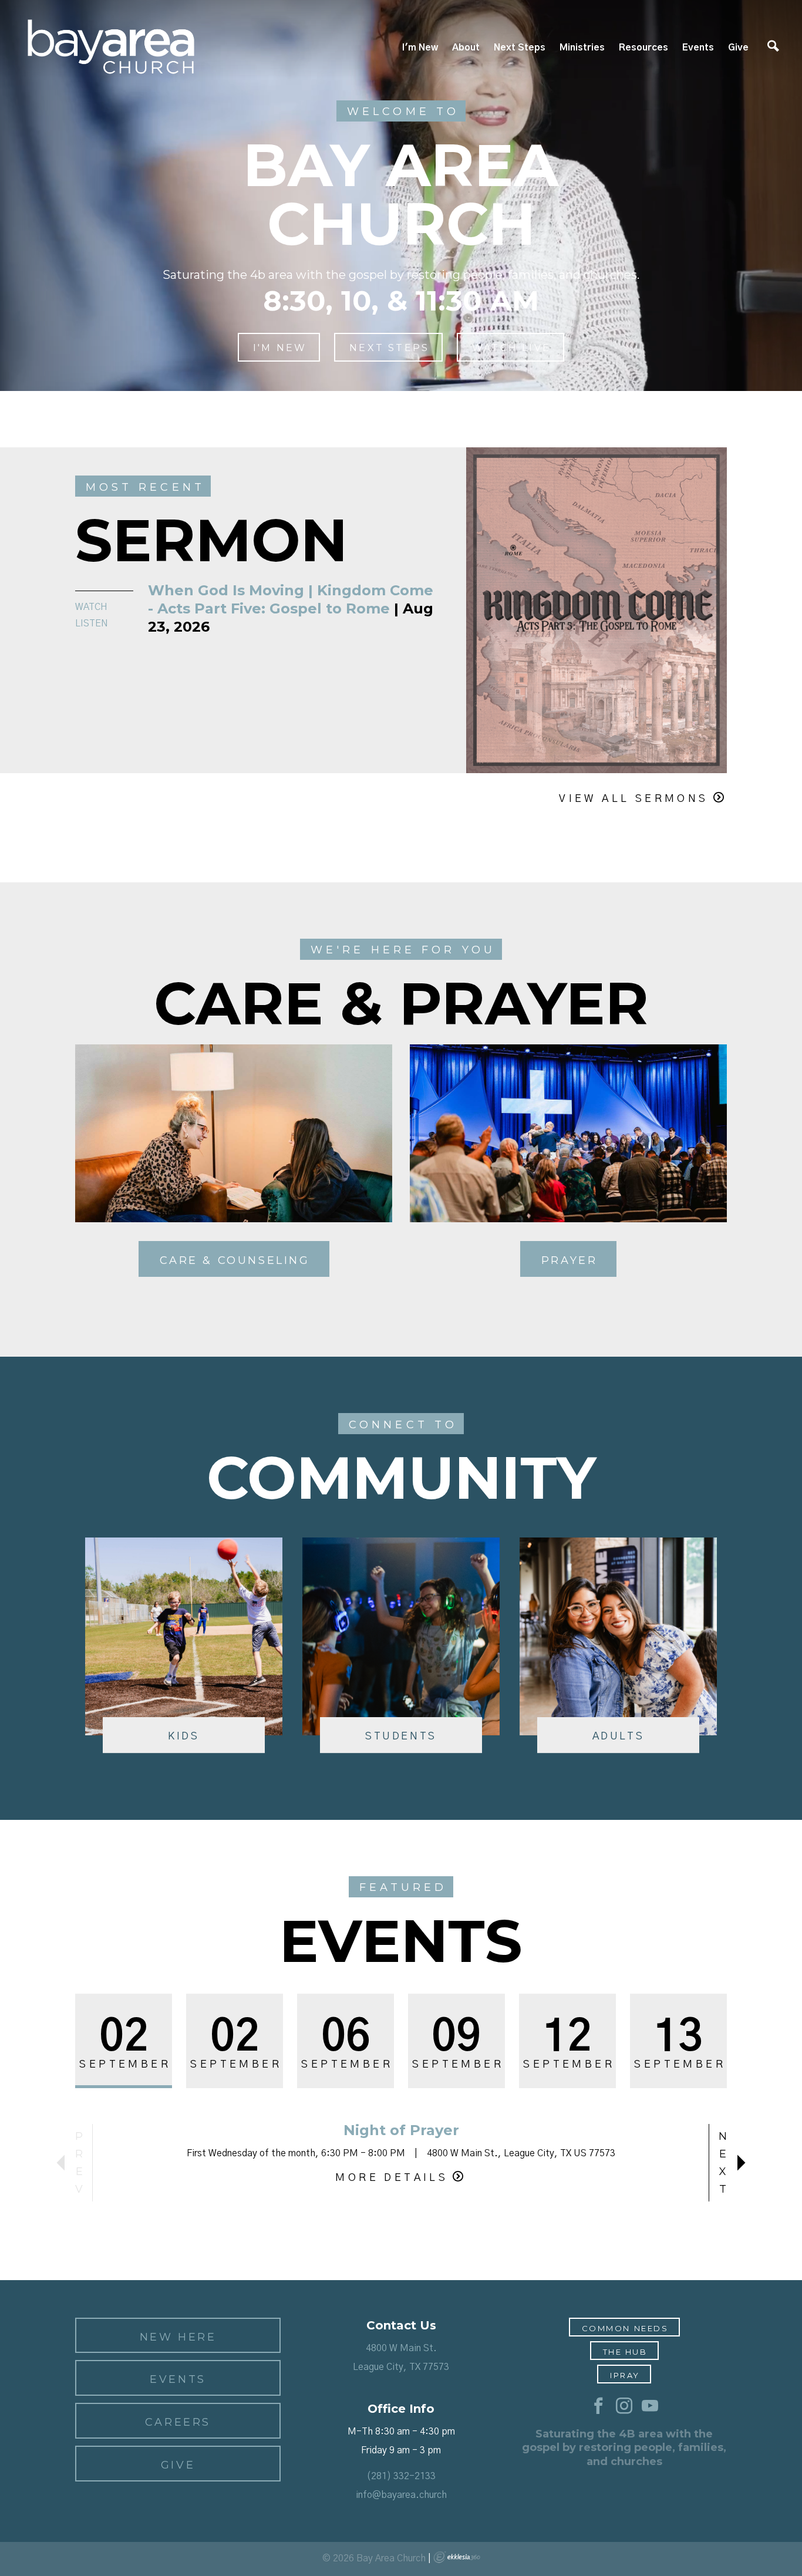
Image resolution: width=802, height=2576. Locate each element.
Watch (91, 607)
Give (738, 48)
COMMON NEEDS (625, 2328)
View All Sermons (633, 799)
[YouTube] (650, 2406)
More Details (392, 2178)
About (466, 48)
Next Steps (520, 48)
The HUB (625, 2352)
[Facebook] (598, 2406)
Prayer (570, 1260)
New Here (178, 2337)
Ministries (582, 48)
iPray (625, 2375)
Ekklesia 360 (457, 2557)
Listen (92, 623)
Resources (643, 48)
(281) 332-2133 (401, 2476)
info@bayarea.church (401, 2495)
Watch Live (511, 348)
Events (698, 48)
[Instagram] (624, 2406)
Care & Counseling (235, 1260)
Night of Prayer (401, 2130)
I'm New (420, 48)
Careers (178, 2422)
